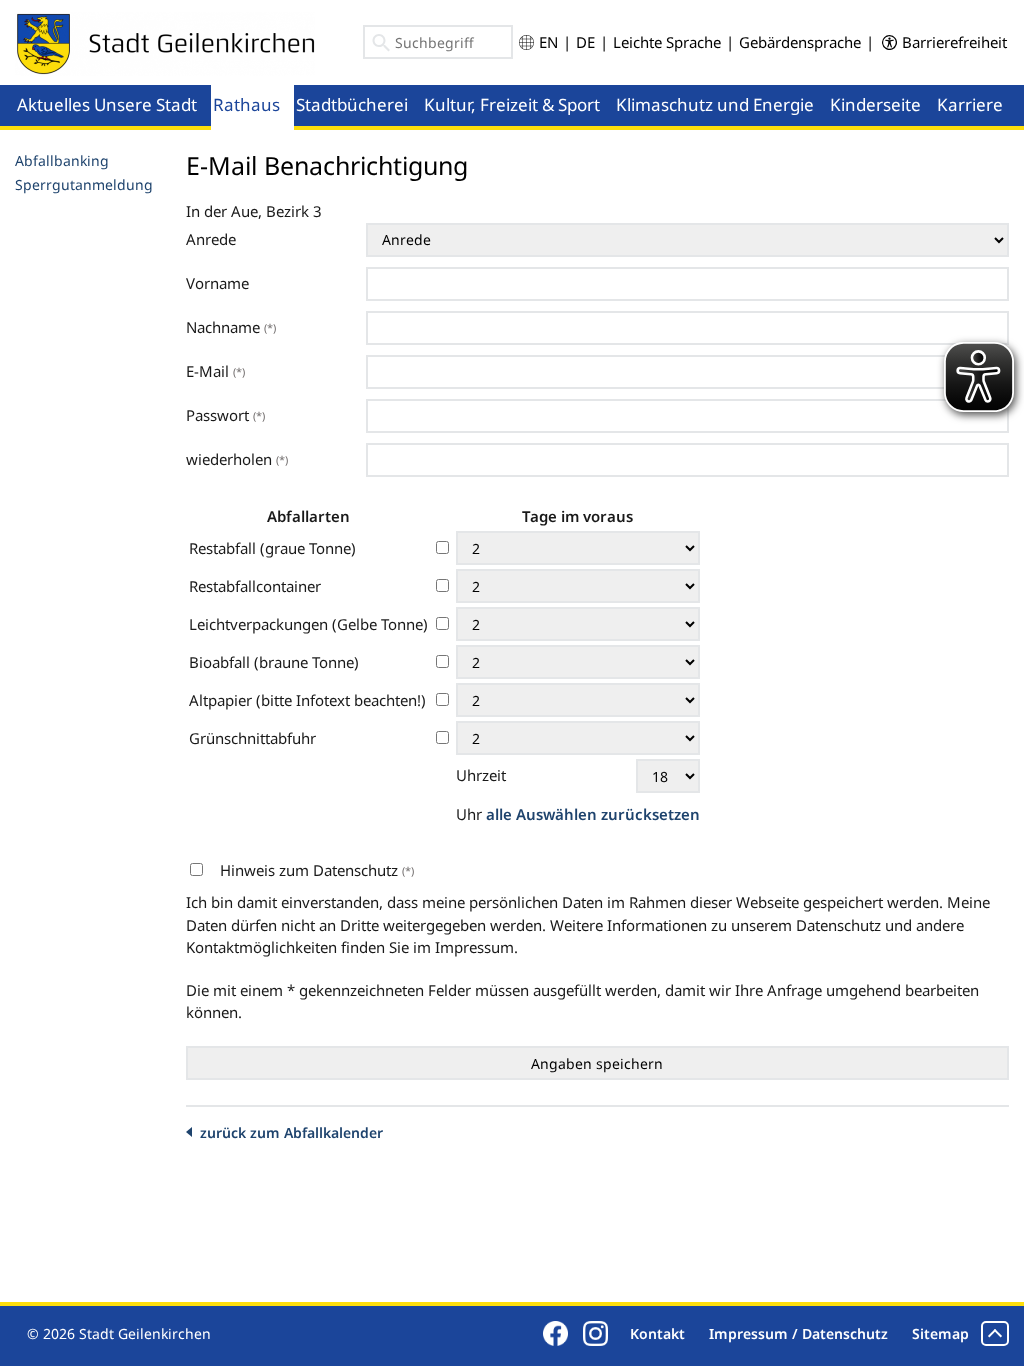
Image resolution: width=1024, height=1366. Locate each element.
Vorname (217, 283)
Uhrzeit (481, 775)
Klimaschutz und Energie (715, 104)
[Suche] (381, 46)
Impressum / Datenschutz (798, 1333)
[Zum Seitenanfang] (995, 1333)
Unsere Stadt (145, 104)
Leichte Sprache (667, 42)
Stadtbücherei (352, 104)
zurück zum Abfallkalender (291, 1132)
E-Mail (215, 371)
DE (585, 42)
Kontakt (657, 1333)
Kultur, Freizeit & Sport (512, 104)
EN (548, 42)
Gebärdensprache (800, 42)
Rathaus (246, 104)
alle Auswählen (543, 814)
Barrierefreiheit (954, 42)
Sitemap (940, 1333)
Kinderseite (875, 104)
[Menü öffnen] (205, 86)
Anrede (211, 239)
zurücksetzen (650, 814)
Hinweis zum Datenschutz (317, 870)
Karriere (970, 104)
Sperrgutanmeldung (84, 184)
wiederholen (237, 459)
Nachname (231, 327)
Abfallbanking (62, 160)
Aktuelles (53, 104)
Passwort (225, 415)
